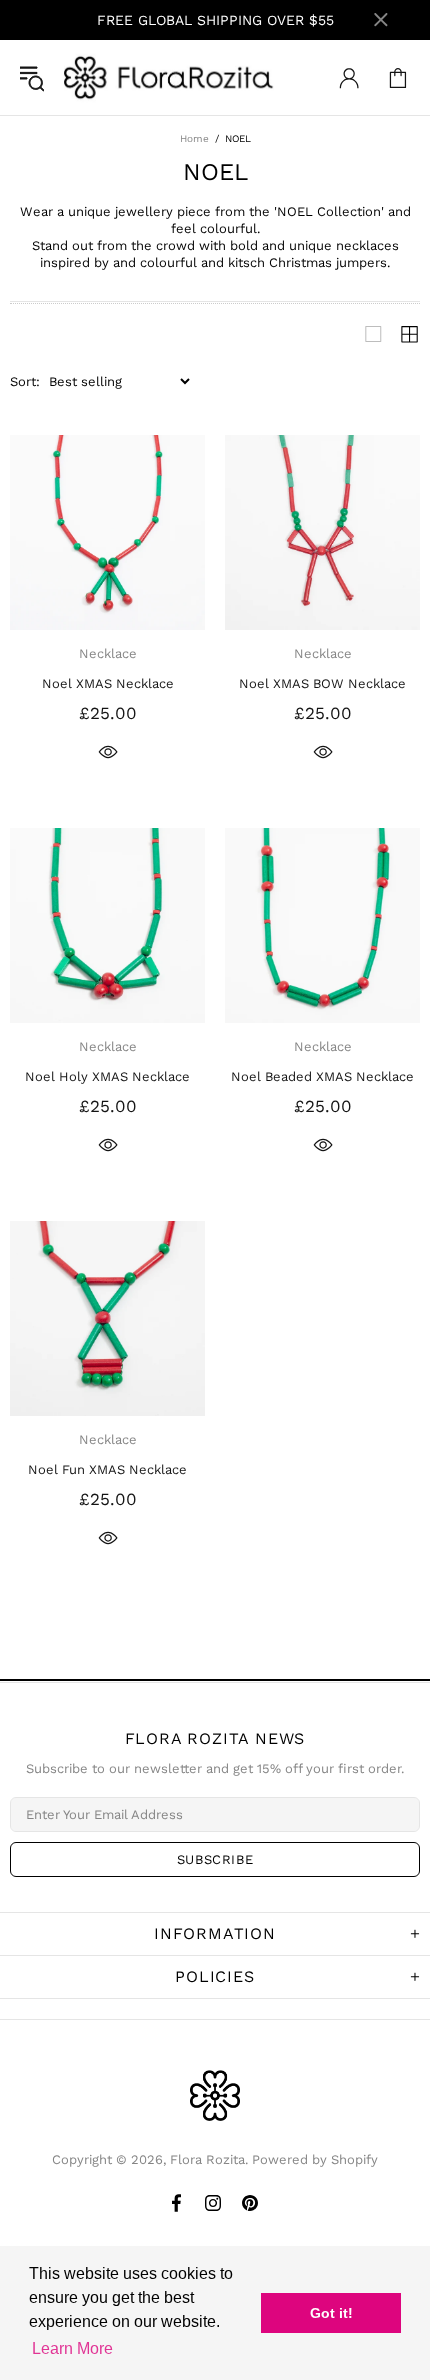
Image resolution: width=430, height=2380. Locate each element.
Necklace (108, 653)
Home (194, 138)
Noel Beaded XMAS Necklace (322, 1076)
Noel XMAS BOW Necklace (322, 683)
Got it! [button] (331, 2313)
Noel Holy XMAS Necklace (107, 1076)
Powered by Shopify (315, 2159)
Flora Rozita (169, 77)
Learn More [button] (72, 2348)
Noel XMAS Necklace (108, 683)
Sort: (25, 381)
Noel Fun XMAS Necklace (107, 1469)
